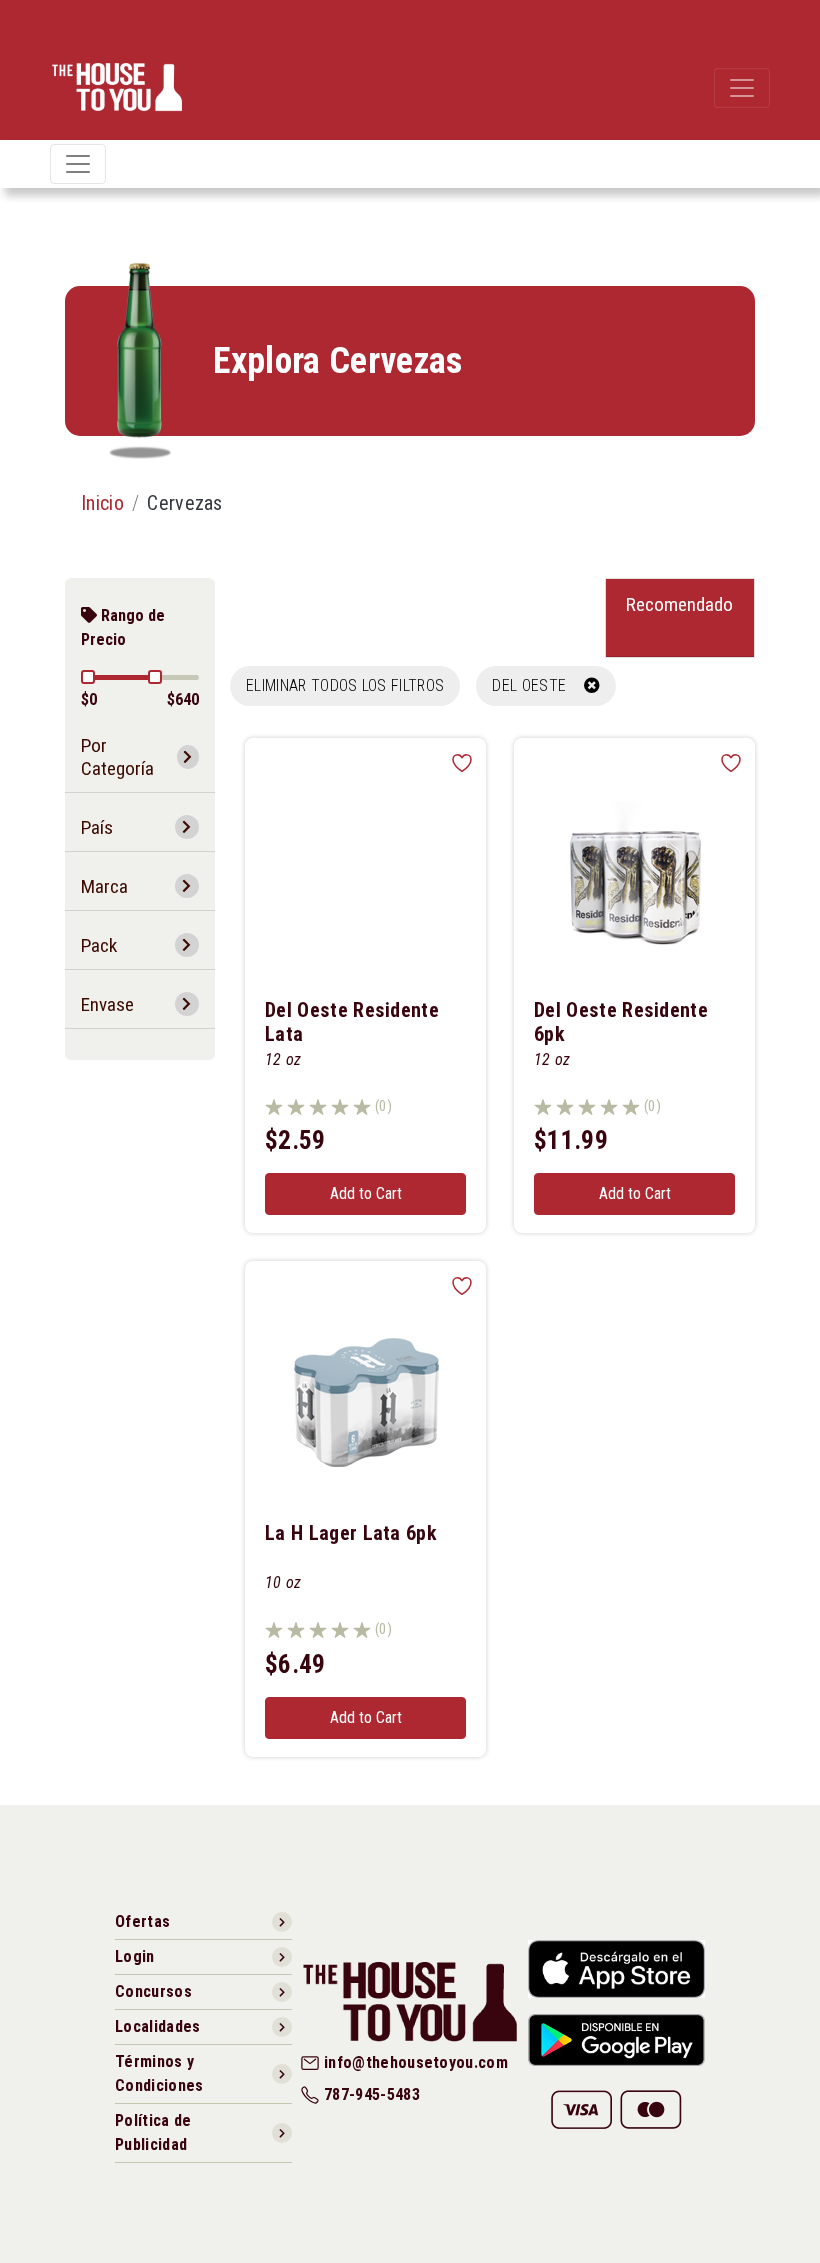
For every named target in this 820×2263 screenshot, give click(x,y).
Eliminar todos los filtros (345, 685)
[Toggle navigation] (742, 88)
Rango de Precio (123, 627)
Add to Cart (366, 1193)
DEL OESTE (537, 685)
